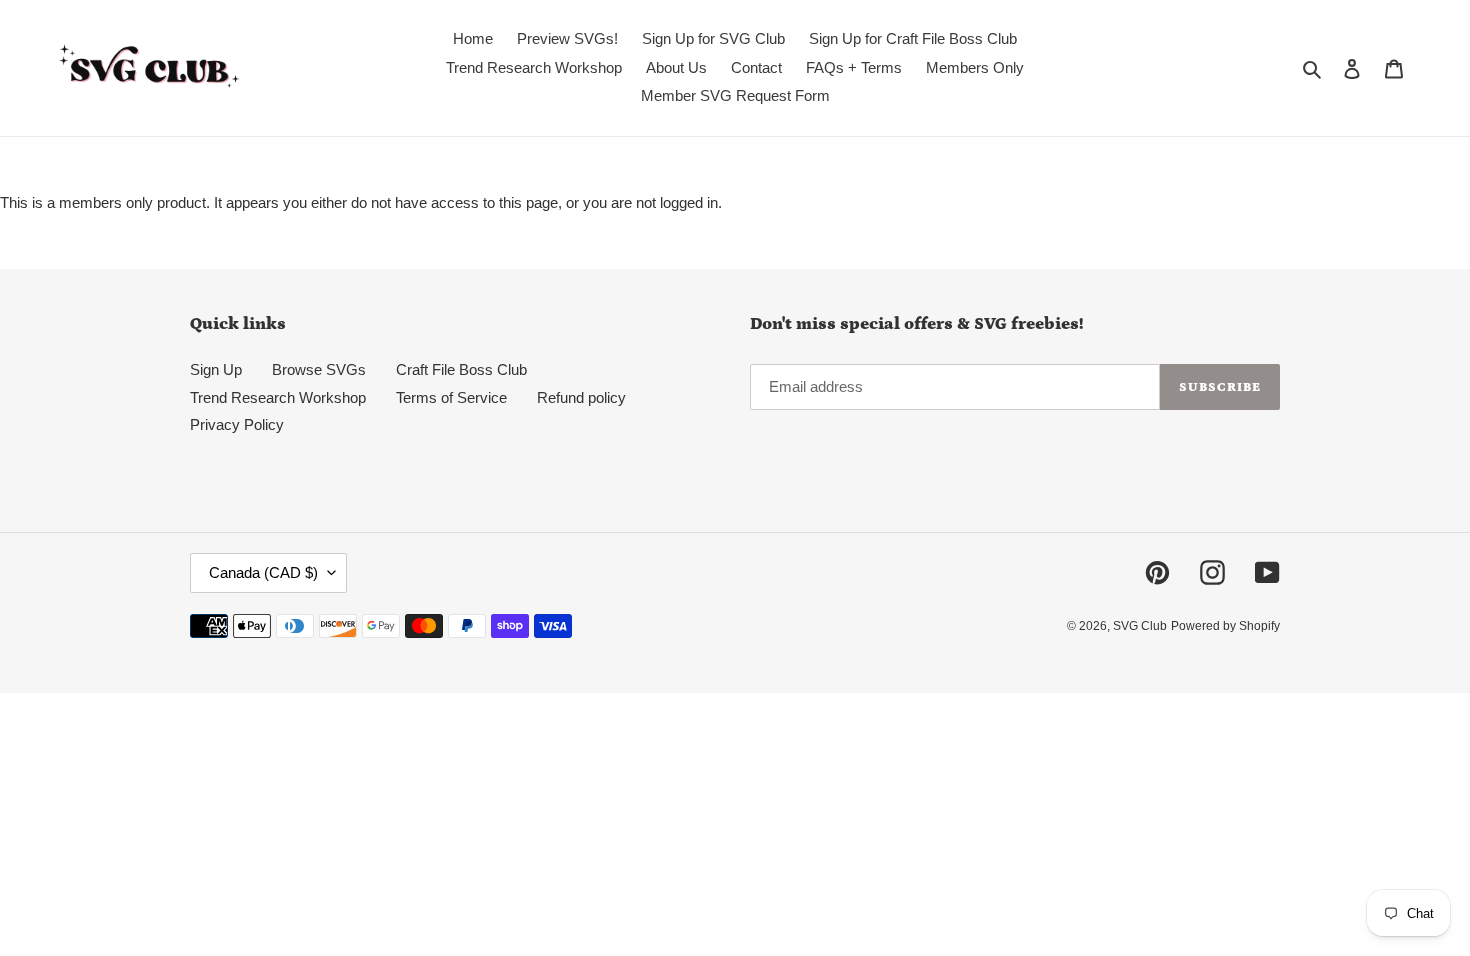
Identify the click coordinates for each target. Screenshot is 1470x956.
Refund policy (581, 397)
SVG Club (1140, 626)
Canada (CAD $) (263, 572)
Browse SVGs (319, 369)
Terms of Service (451, 397)
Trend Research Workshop (278, 397)
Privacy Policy (237, 424)
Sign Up (216, 369)
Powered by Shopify (1225, 626)
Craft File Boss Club (461, 369)
